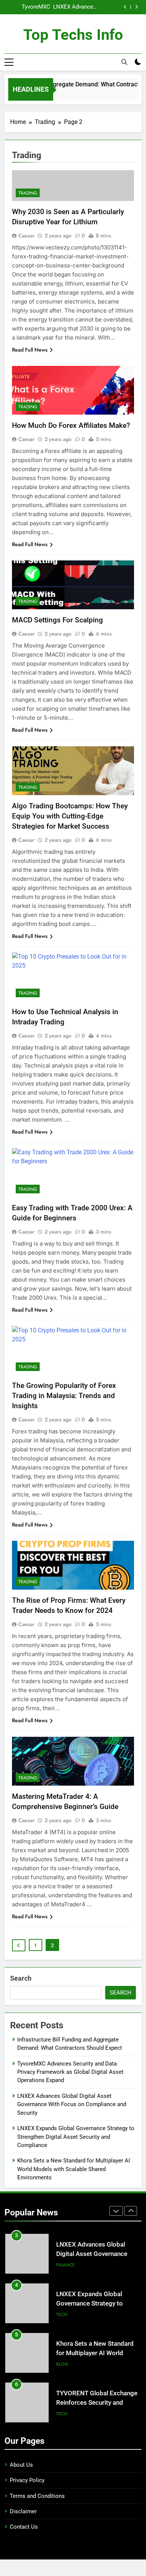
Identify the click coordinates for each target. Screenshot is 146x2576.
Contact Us (24, 2527)
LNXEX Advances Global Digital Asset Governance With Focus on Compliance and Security (75, 7)
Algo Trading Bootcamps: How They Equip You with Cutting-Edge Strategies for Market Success (70, 816)
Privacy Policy (27, 2480)
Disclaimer (23, 2511)
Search (21, 1978)
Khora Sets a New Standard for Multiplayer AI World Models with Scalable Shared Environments (74, 2169)
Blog (62, 2364)
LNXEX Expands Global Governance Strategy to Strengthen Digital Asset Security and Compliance (76, 2137)
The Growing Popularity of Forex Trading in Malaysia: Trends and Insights (64, 1396)
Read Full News (30, 350)
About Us (21, 2465)
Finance (66, 2265)
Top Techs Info (73, 35)
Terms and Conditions (37, 2496)
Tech (62, 2315)
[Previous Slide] (125, 7)
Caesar (26, 236)
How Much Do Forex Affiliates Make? (71, 425)
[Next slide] (136, 7)
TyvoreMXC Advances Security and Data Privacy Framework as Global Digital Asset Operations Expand (28, 7)
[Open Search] (124, 62)
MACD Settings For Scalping (57, 620)
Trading (28, 193)
